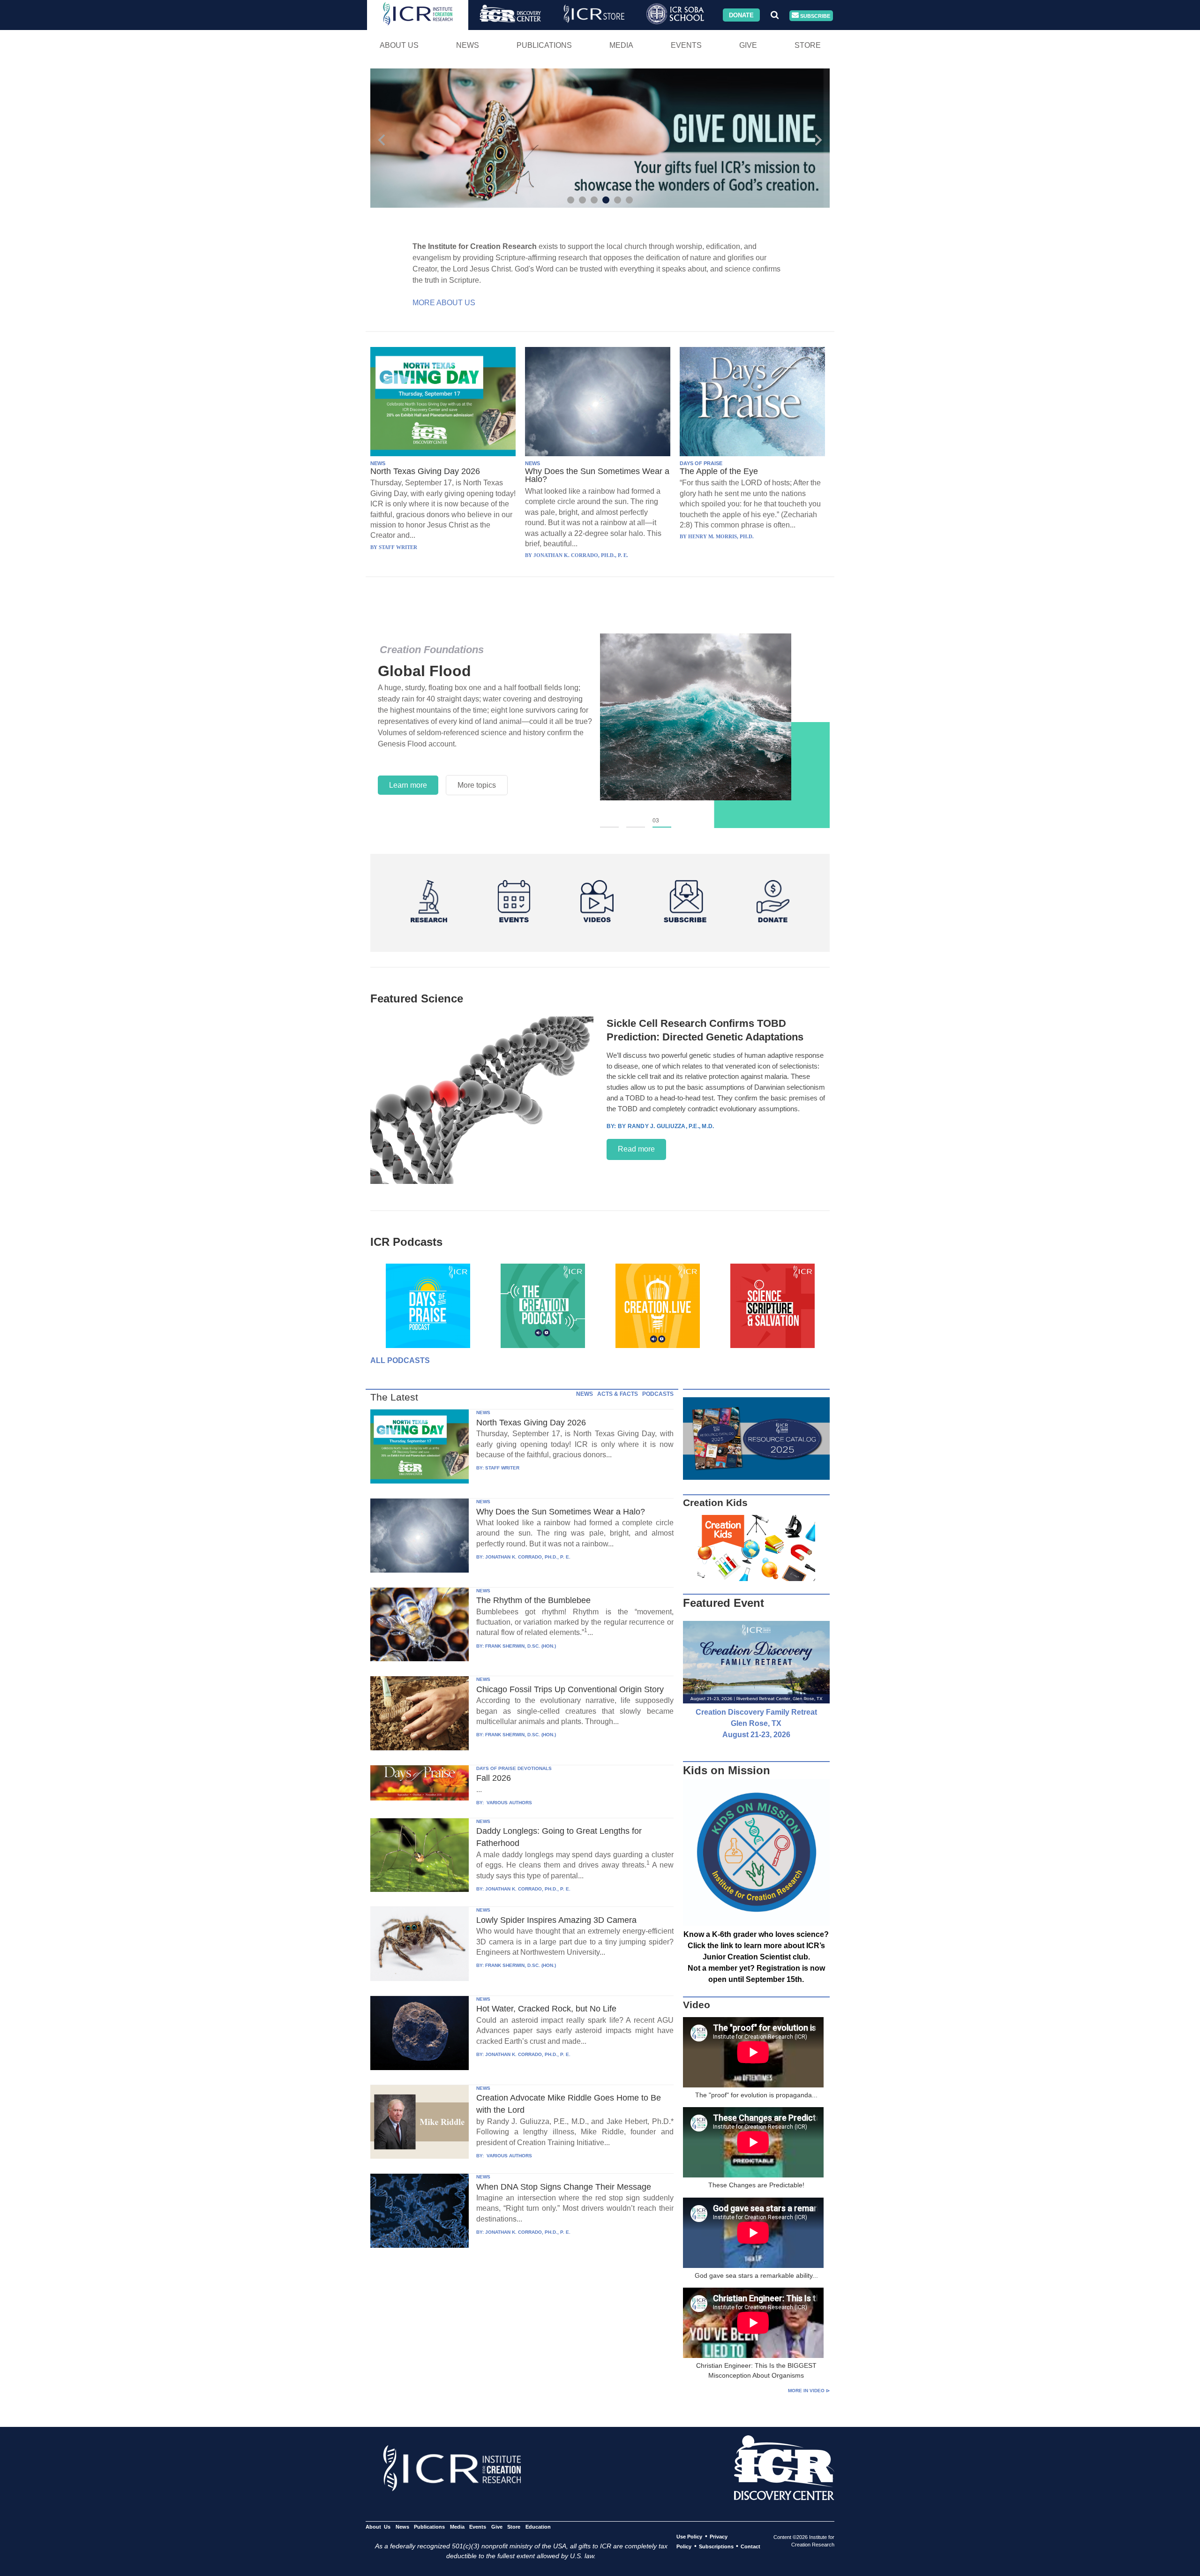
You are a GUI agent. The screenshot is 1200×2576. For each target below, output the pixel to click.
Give (748, 45)
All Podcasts (400, 1360)
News (468, 45)
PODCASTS (658, 1394)
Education (538, 2527)
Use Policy (689, 2537)
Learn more (408, 785)
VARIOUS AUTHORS (509, 1803)
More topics (477, 785)
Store (808, 45)
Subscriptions (716, 2546)
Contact (750, 2546)
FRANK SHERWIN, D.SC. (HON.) (521, 1646)
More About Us (444, 303)
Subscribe (814, 15)
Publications (544, 45)
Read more (636, 1149)
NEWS (378, 463)
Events (686, 45)
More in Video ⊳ (809, 2391)
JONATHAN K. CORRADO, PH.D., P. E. (528, 1557)
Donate (741, 15)
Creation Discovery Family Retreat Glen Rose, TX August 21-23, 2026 (756, 1723)
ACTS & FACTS (618, 1394)
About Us (399, 45)
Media (621, 45)
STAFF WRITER (502, 1468)
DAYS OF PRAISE (701, 463)
